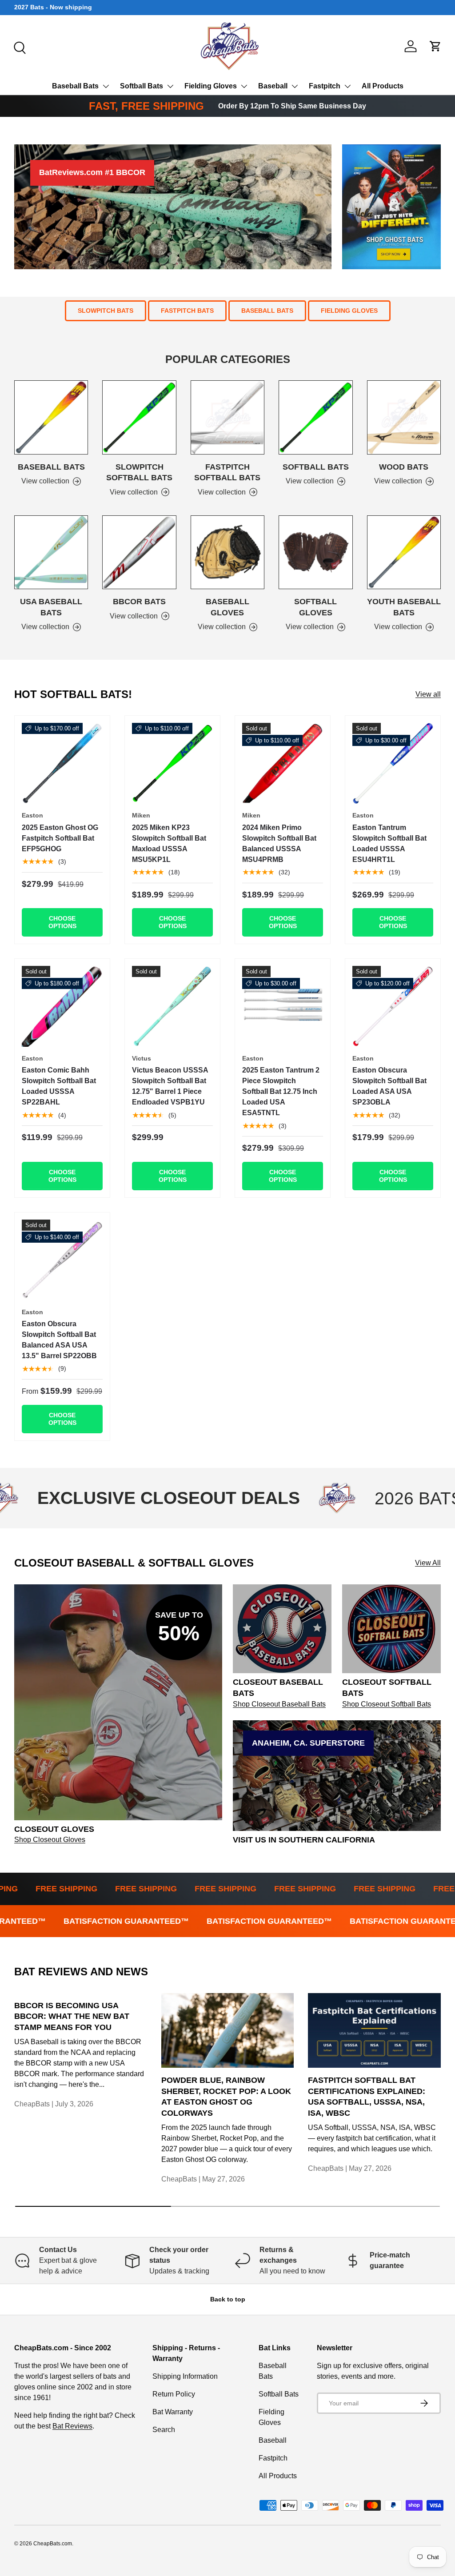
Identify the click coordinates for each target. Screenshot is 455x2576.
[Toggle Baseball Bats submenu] (106, 86)
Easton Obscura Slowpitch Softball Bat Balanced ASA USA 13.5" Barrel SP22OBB (59, 1340)
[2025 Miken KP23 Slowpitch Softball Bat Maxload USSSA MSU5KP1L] (172, 763)
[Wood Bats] (404, 417)
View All (428, 1563)
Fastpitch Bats (187, 311)
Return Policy (174, 2394)
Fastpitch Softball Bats (227, 473)
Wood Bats (404, 467)
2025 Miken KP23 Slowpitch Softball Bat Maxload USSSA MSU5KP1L (169, 843)
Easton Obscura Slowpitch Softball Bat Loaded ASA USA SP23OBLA (389, 1086)
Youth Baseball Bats (404, 607)
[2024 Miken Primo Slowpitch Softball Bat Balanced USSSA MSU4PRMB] (283, 763)
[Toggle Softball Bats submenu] (170, 86)
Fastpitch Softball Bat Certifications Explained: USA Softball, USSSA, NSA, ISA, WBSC (367, 2097)
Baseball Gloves (227, 607)
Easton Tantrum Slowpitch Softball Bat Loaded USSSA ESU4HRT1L (389, 843)
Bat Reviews (72, 2426)
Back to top (228, 2299)
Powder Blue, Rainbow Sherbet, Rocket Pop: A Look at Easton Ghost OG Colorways (226, 2097)
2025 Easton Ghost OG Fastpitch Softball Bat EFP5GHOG (60, 838)
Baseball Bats (75, 86)
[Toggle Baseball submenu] (295, 86)
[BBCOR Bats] (139, 552)
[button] (435, 46)
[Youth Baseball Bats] (404, 552)
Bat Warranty (173, 2412)
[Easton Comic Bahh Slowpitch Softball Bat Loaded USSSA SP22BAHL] (62, 1006)
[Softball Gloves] (315, 552)
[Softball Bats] (315, 417)
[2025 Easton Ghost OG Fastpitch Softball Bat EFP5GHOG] (62, 763)
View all (428, 694)
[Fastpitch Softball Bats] (227, 417)
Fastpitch (325, 86)
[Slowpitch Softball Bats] (139, 417)
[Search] (19, 47)
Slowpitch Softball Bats (139, 473)
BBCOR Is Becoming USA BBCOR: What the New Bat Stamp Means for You (72, 2016)
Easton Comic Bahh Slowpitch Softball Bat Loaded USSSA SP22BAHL (59, 1086)
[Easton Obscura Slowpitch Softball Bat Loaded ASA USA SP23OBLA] (393, 1006)
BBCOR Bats (139, 602)
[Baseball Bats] (51, 417)
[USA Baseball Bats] (51, 552)
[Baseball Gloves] (227, 552)
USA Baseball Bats (51, 607)
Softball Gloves (315, 607)
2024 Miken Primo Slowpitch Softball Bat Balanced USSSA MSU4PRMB (279, 843)
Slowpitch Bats (106, 311)
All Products (383, 86)
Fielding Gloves (211, 86)
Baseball (273, 86)
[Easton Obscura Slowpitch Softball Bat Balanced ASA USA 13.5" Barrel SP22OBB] (62, 1260)
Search (164, 2430)
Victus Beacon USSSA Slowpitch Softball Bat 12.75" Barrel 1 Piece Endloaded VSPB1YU (170, 1086)
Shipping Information (185, 2376)
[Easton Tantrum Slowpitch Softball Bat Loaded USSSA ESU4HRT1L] (393, 763)
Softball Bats (142, 86)
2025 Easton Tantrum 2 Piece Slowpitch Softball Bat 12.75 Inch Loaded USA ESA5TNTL (281, 1091)
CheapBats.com (53, 2544)
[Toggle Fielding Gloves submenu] (244, 86)
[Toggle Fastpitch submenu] (347, 86)
